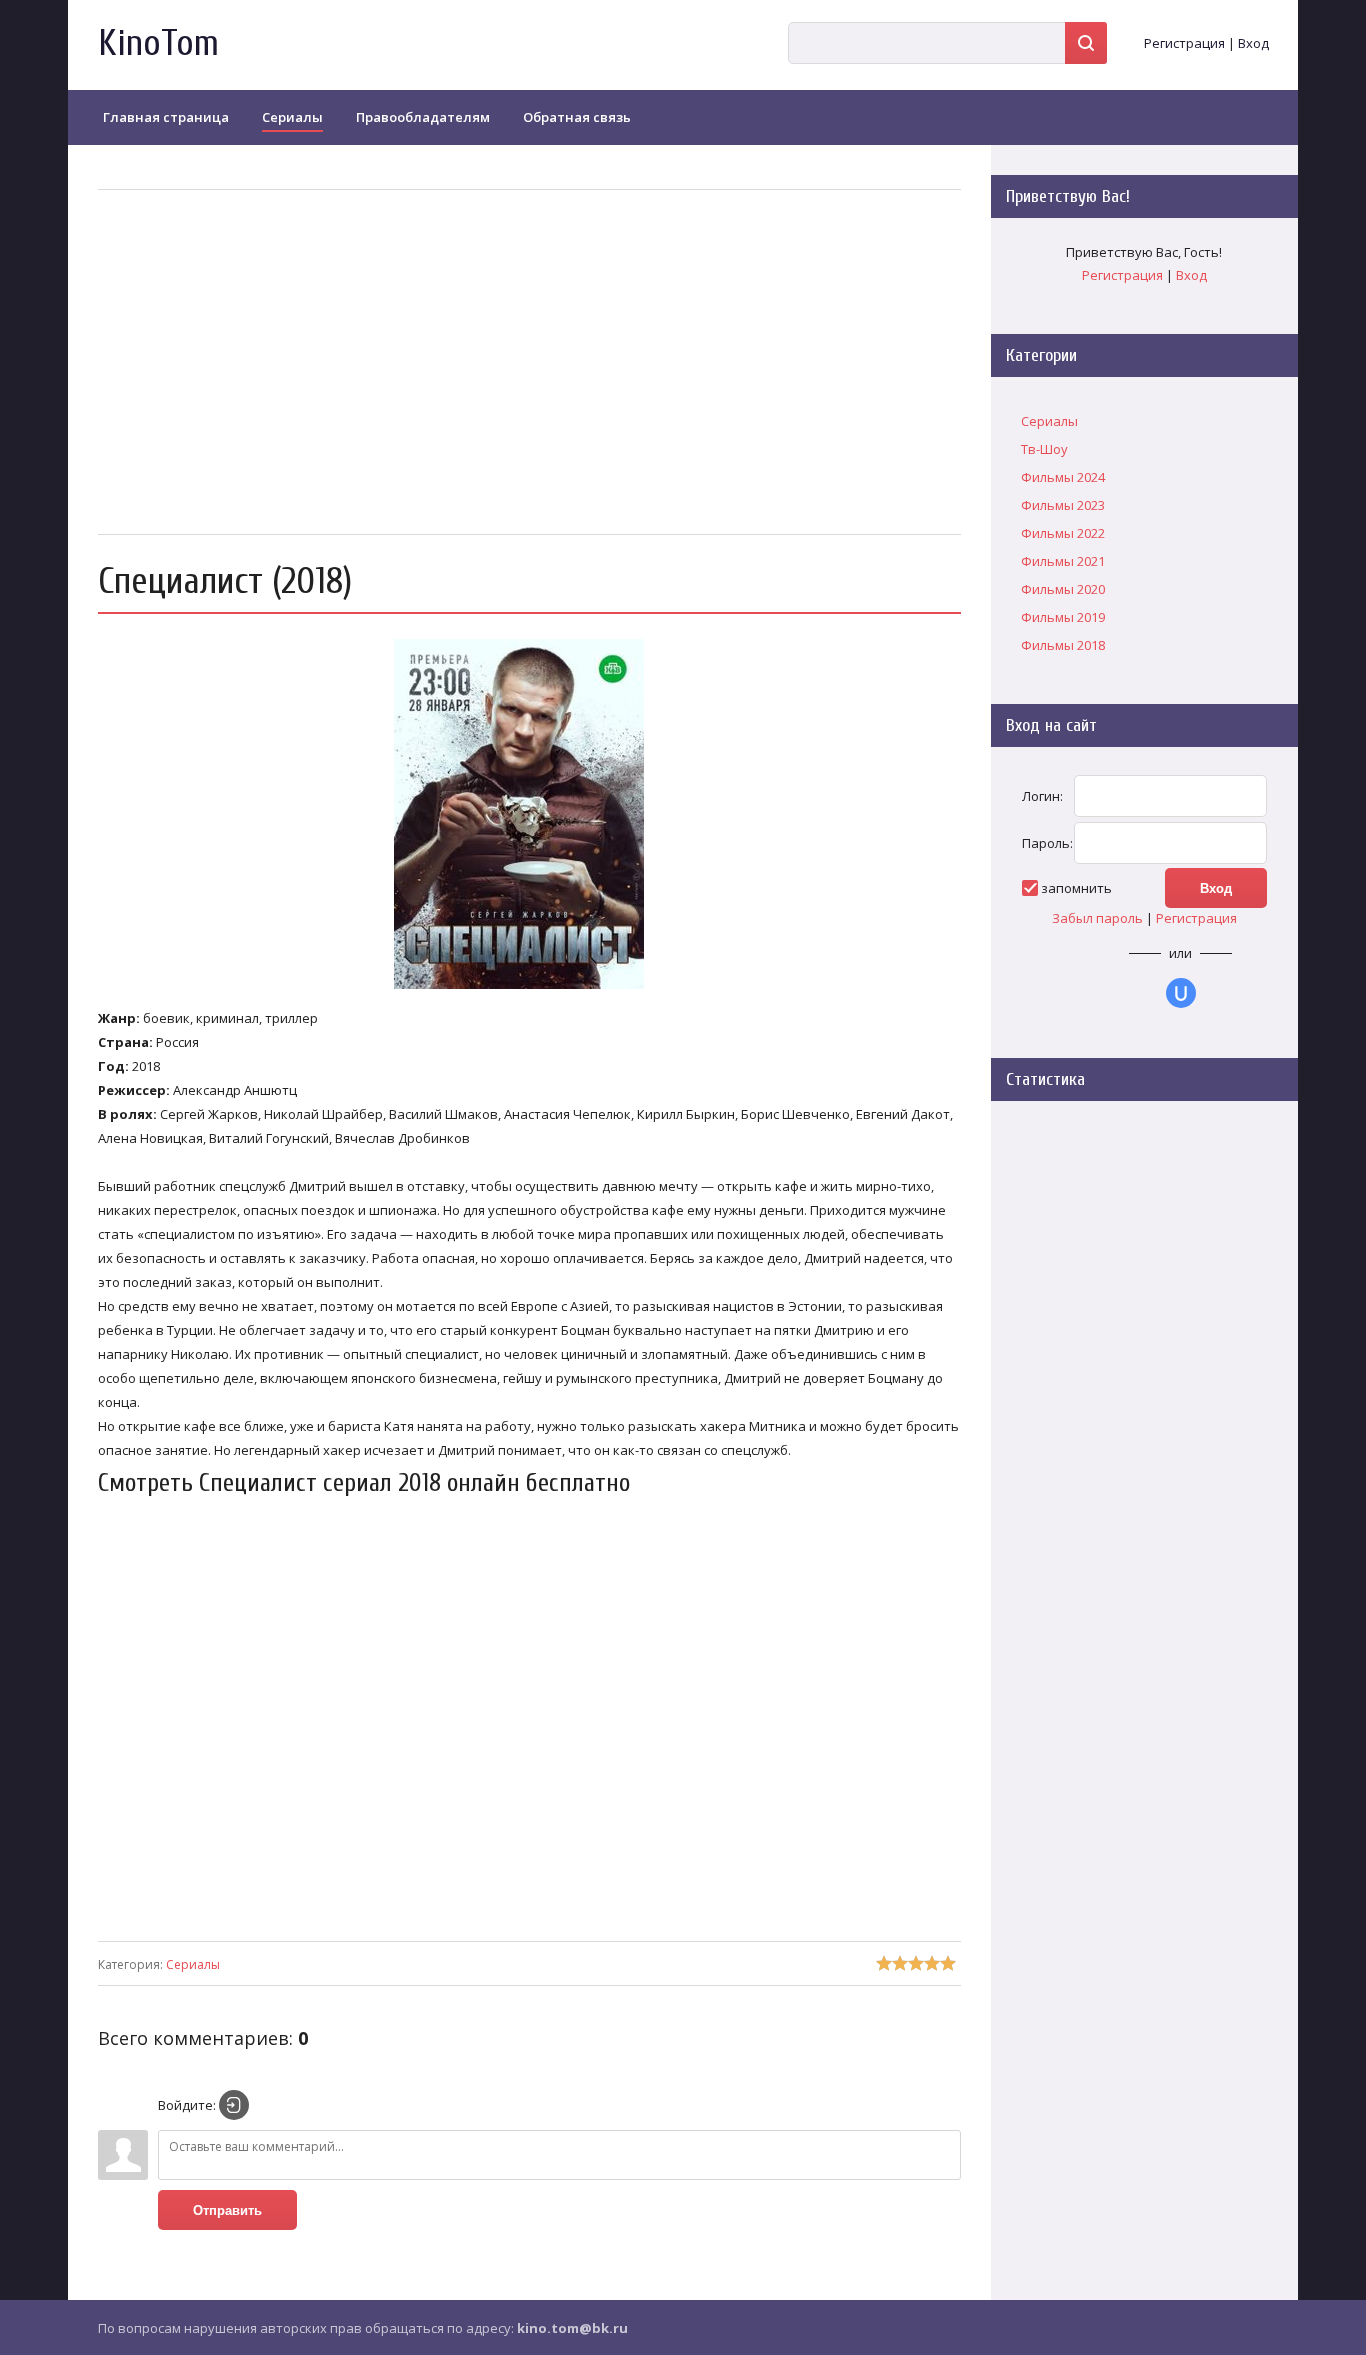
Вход (1253, 43)
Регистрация (1184, 43)
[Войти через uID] (1181, 993)
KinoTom (158, 43)
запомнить (1076, 888)
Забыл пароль (1097, 918)
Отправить (227, 2210)
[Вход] (234, 2105)
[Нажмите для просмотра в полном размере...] (529, 989)
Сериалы (193, 1964)
